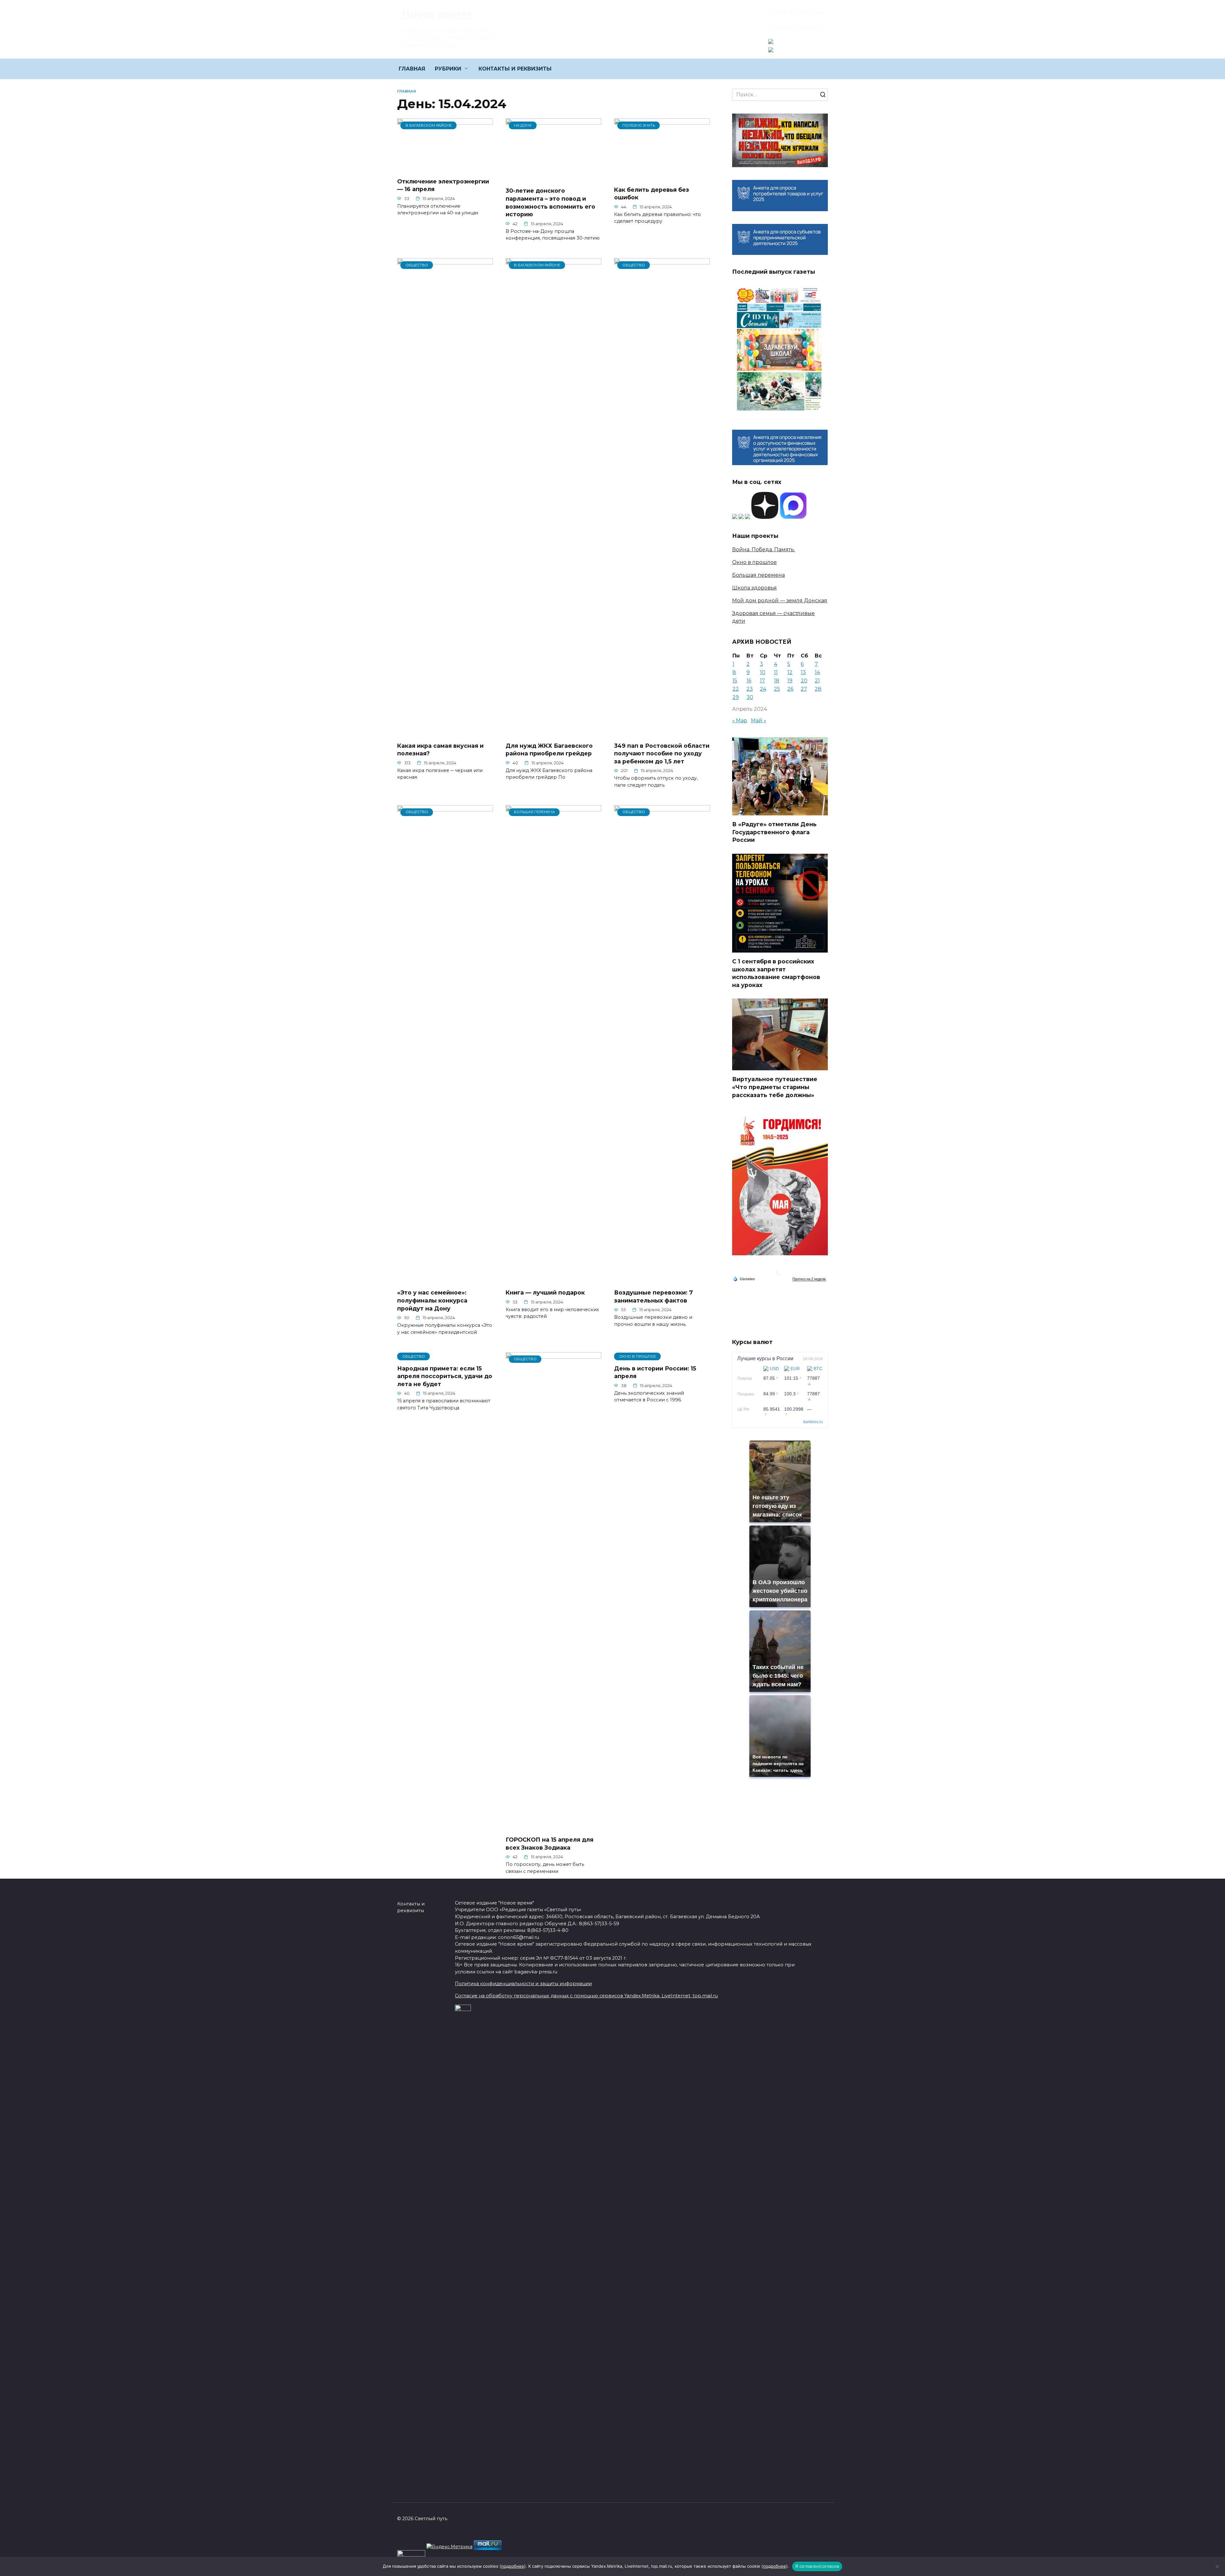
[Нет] (1217, 2566)
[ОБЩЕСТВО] (445, 733)
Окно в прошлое (754, 562)
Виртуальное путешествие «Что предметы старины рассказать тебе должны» (775, 1087)
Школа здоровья (754, 588)
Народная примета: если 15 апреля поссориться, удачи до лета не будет (445, 1376)
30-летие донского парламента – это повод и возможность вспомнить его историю (550, 202)
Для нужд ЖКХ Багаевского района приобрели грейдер (549, 749)
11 (776, 672)
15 (735, 681)
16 (749, 681)
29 (736, 697)
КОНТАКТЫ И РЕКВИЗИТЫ (515, 69)
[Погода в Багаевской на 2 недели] (809, 1279)
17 (762, 681)
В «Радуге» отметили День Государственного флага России (774, 832)
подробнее (513, 2566)
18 (777, 681)
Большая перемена (758, 575)
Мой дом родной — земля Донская (780, 601)
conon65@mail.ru (796, 28)
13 (803, 672)
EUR (795, 1369)
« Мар (740, 720)
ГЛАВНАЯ (412, 69)
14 (817, 672)
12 (790, 672)
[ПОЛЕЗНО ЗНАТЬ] (662, 177)
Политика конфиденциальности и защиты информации (523, 1984)
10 (763, 672)
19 (790, 681)
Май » (759, 720)
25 (777, 689)
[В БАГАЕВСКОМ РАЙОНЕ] (445, 169)
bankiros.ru (813, 1422)
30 (750, 697)
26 (790, 689)
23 (750, 689)
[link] (771, 40)
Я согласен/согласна (817, 2566)
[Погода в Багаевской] (780, 1273)
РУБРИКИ (448, 69)
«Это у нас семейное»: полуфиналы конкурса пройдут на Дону (432, 1300)
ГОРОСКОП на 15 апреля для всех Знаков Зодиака (549, 1844)
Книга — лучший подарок (545, 1292)
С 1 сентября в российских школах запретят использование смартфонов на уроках (776, 973)
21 (817, 681)
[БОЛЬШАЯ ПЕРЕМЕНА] (553, 1280)
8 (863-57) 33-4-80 (796, 11)
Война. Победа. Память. (764, 549)
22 (736, 689)
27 (804, 689)
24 (763, 689)
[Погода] (744, 1279)
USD (774, 1369)
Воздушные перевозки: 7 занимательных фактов (653, 1296)
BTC (818, 1369)
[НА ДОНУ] (553, 178)
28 (818, 689)
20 (804, 681)
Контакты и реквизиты (411, 1907)
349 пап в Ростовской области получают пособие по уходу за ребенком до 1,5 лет (662, 753)
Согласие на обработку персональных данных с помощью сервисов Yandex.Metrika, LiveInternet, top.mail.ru (586, 1996)
